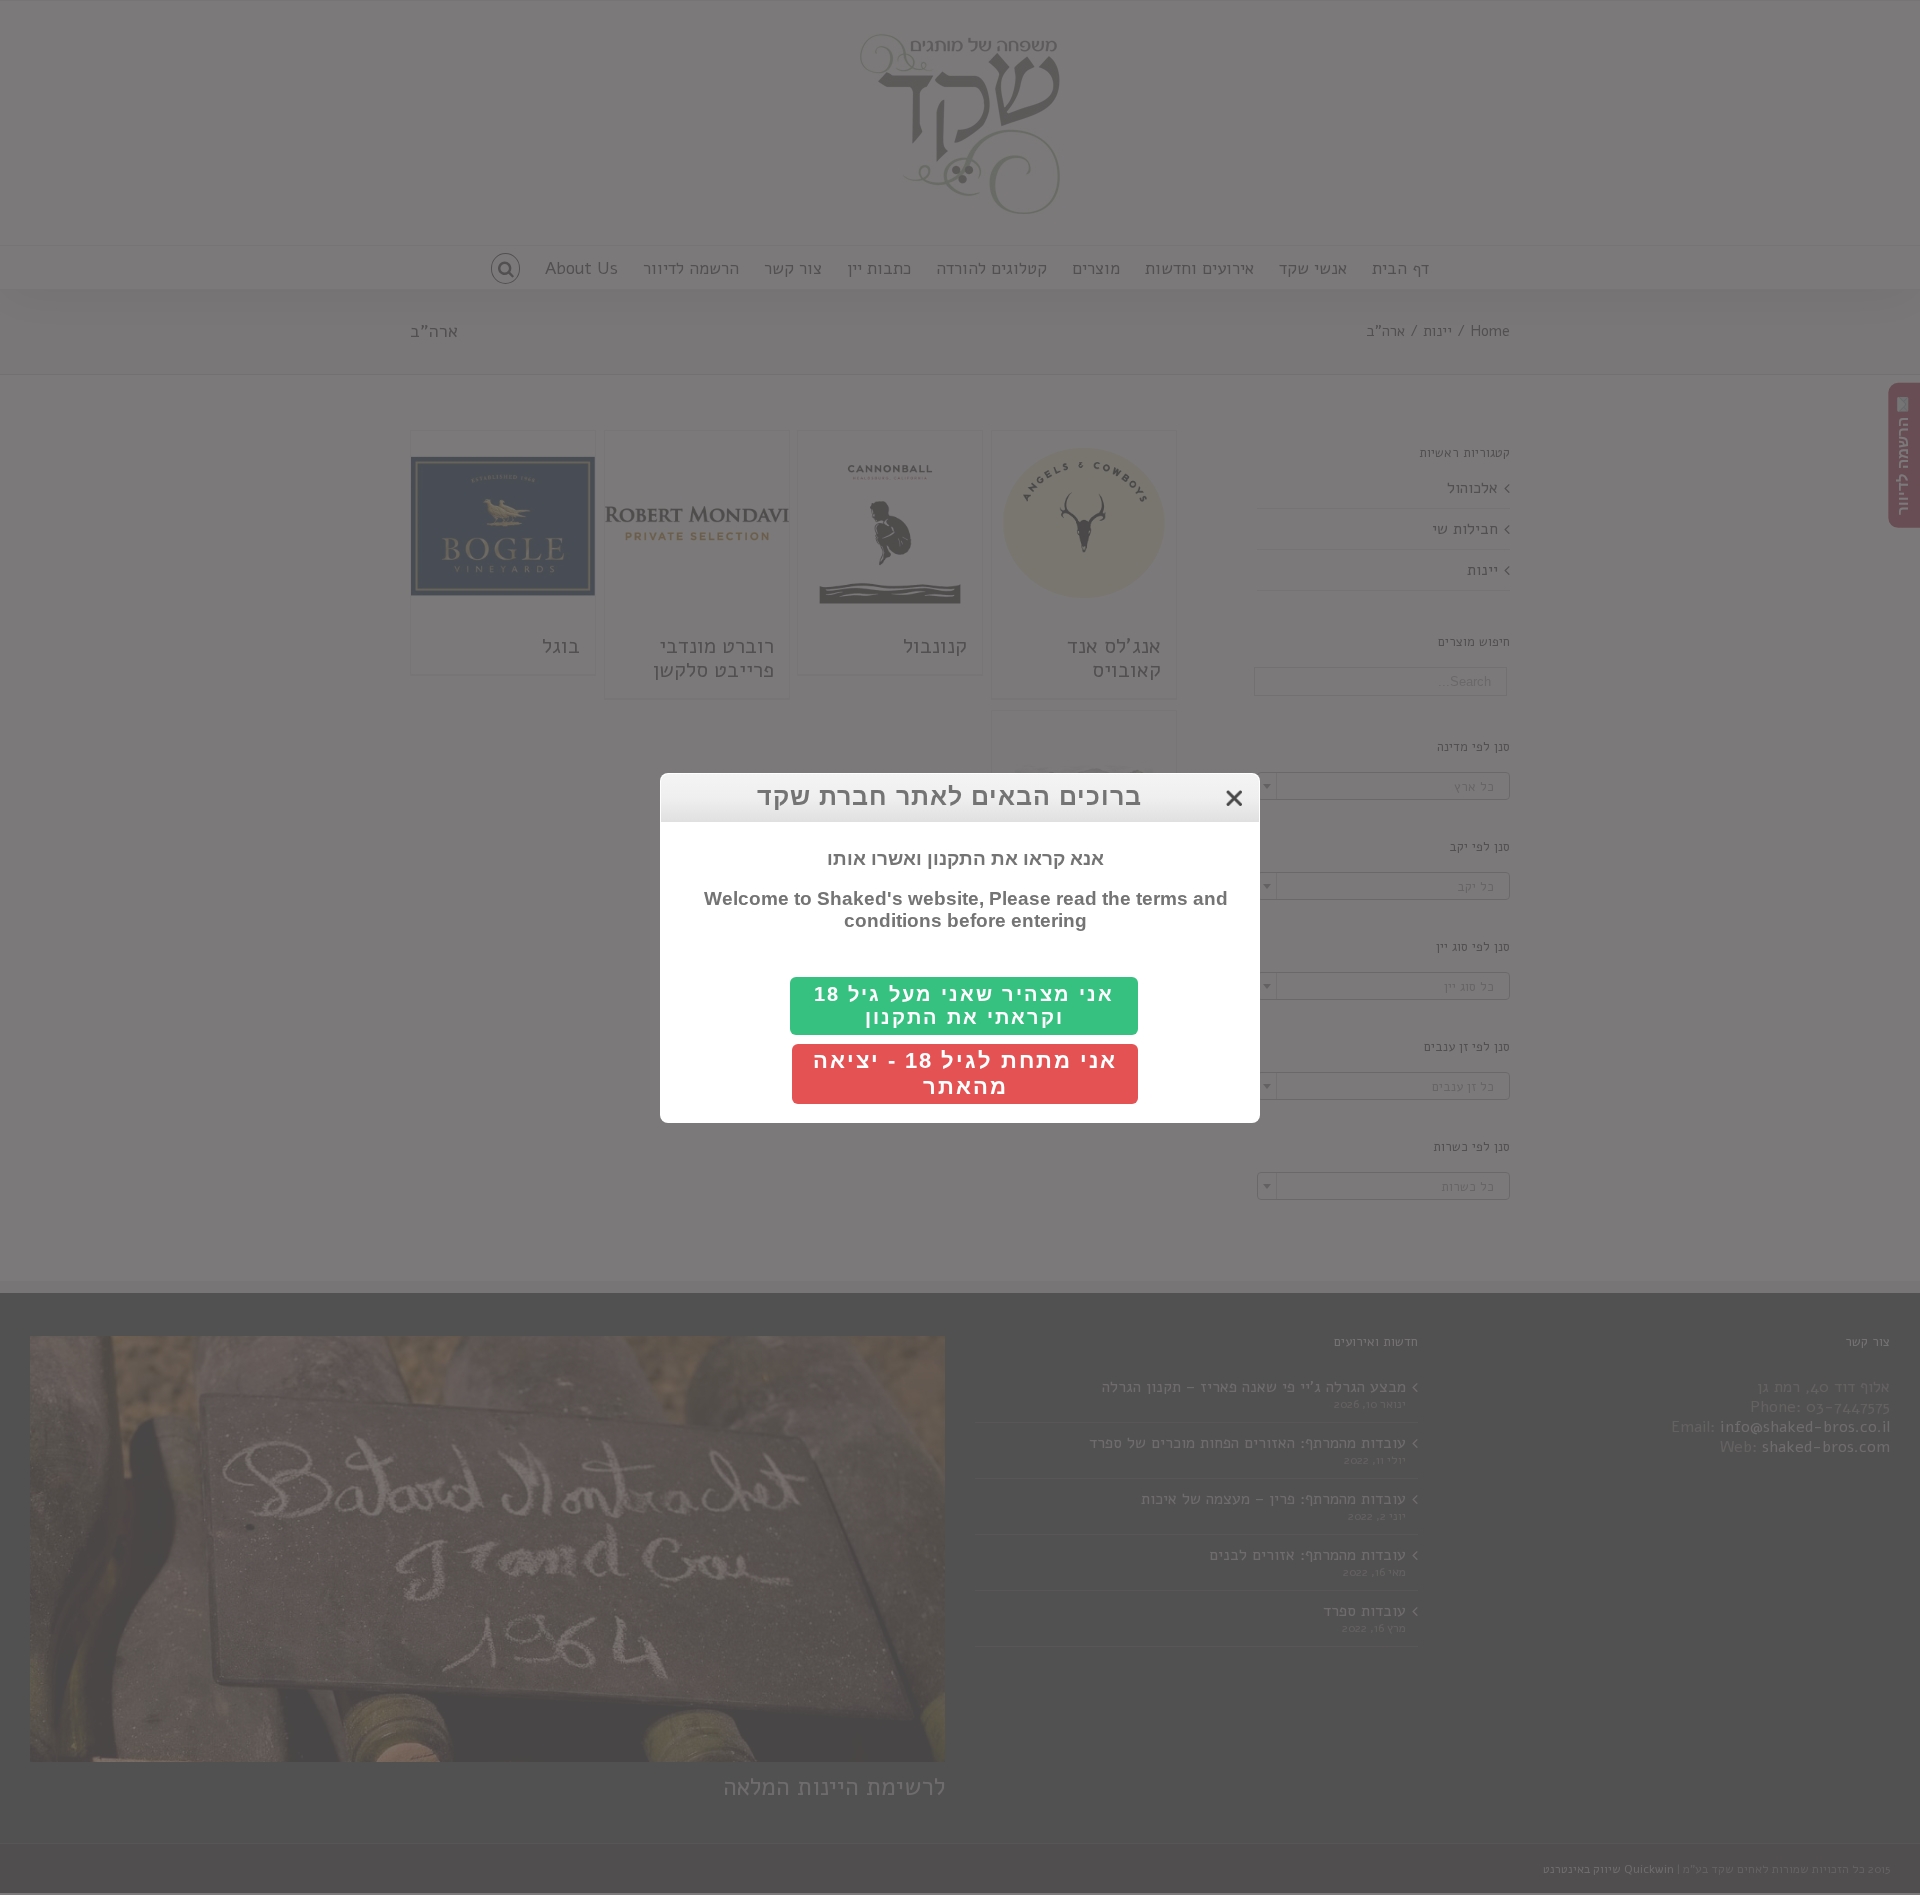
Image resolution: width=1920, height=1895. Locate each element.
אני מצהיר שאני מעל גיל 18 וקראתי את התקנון (964, 1005)
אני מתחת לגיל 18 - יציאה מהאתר (965, 1073)
